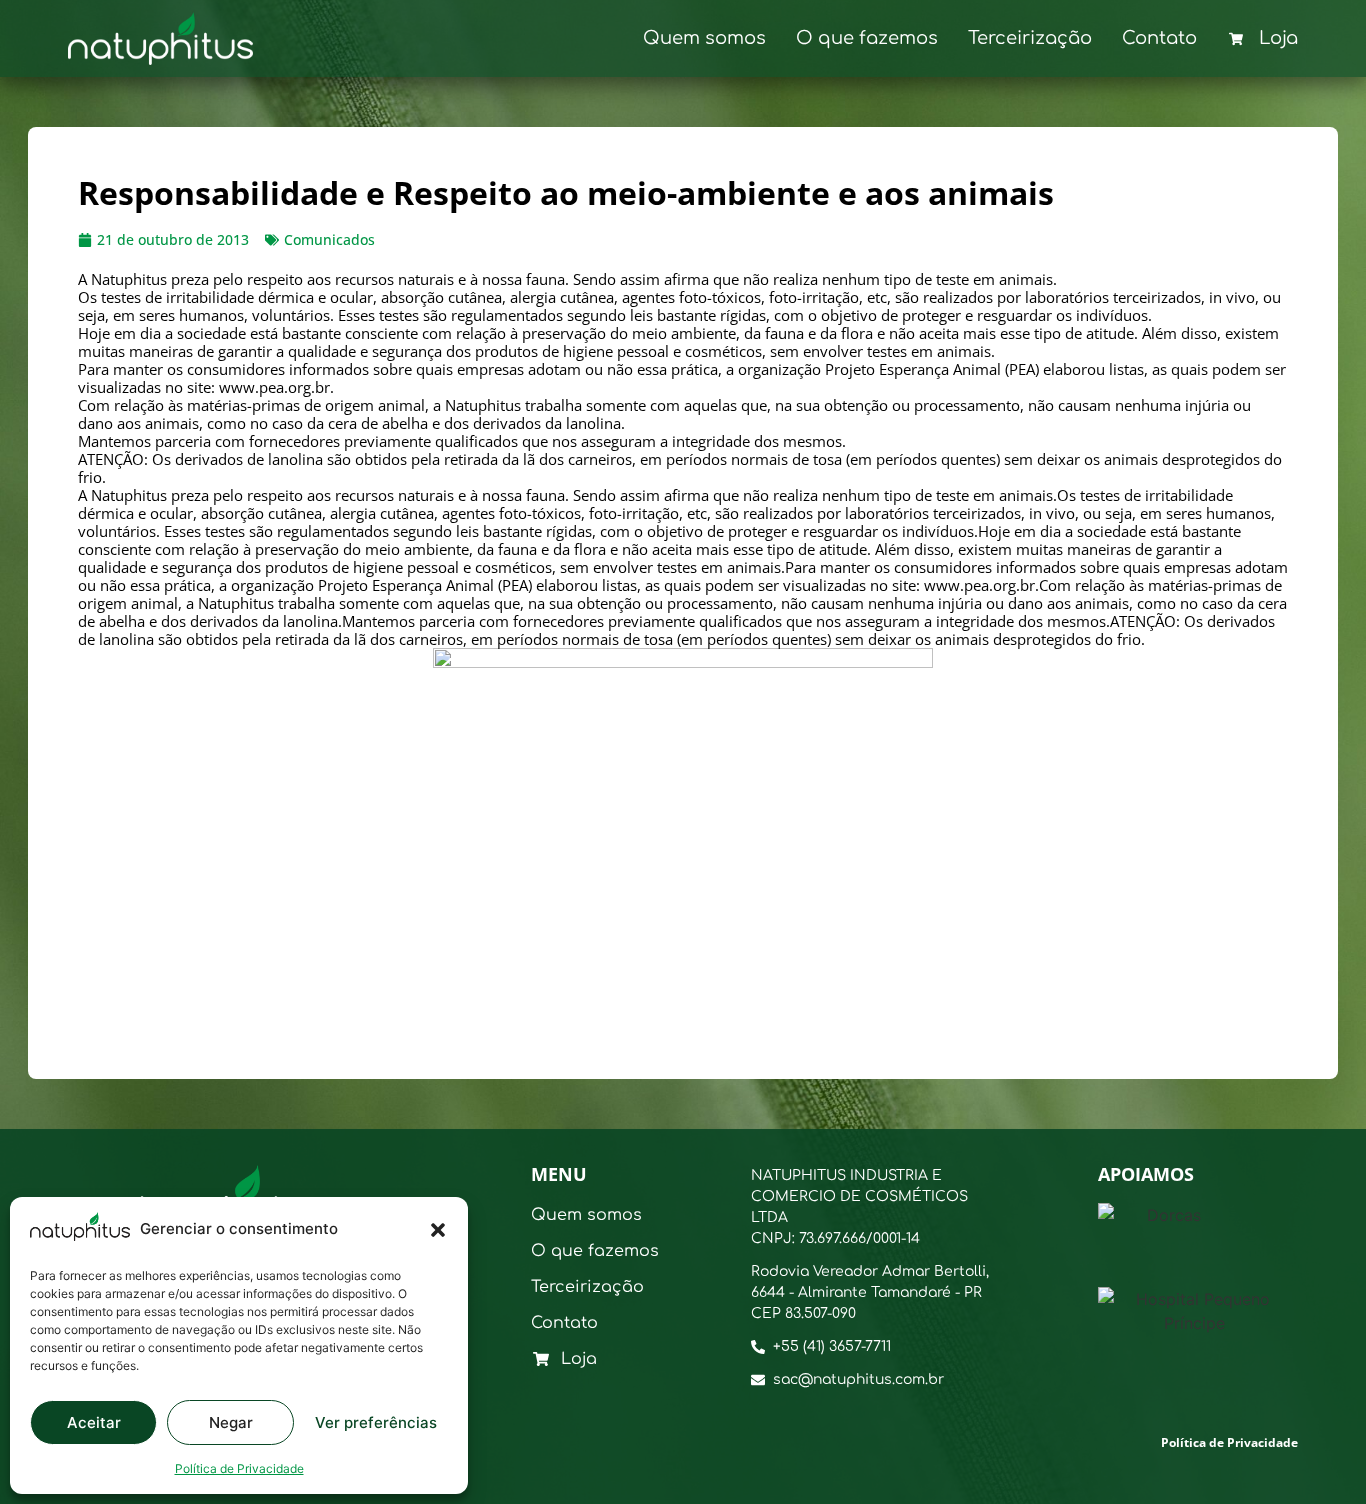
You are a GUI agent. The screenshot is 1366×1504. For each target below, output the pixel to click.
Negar (231, 1422)
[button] (438, 1230)
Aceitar (94, 1422)
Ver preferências (376, 1422)
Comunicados (329, 239)
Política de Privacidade (239, 1468)
